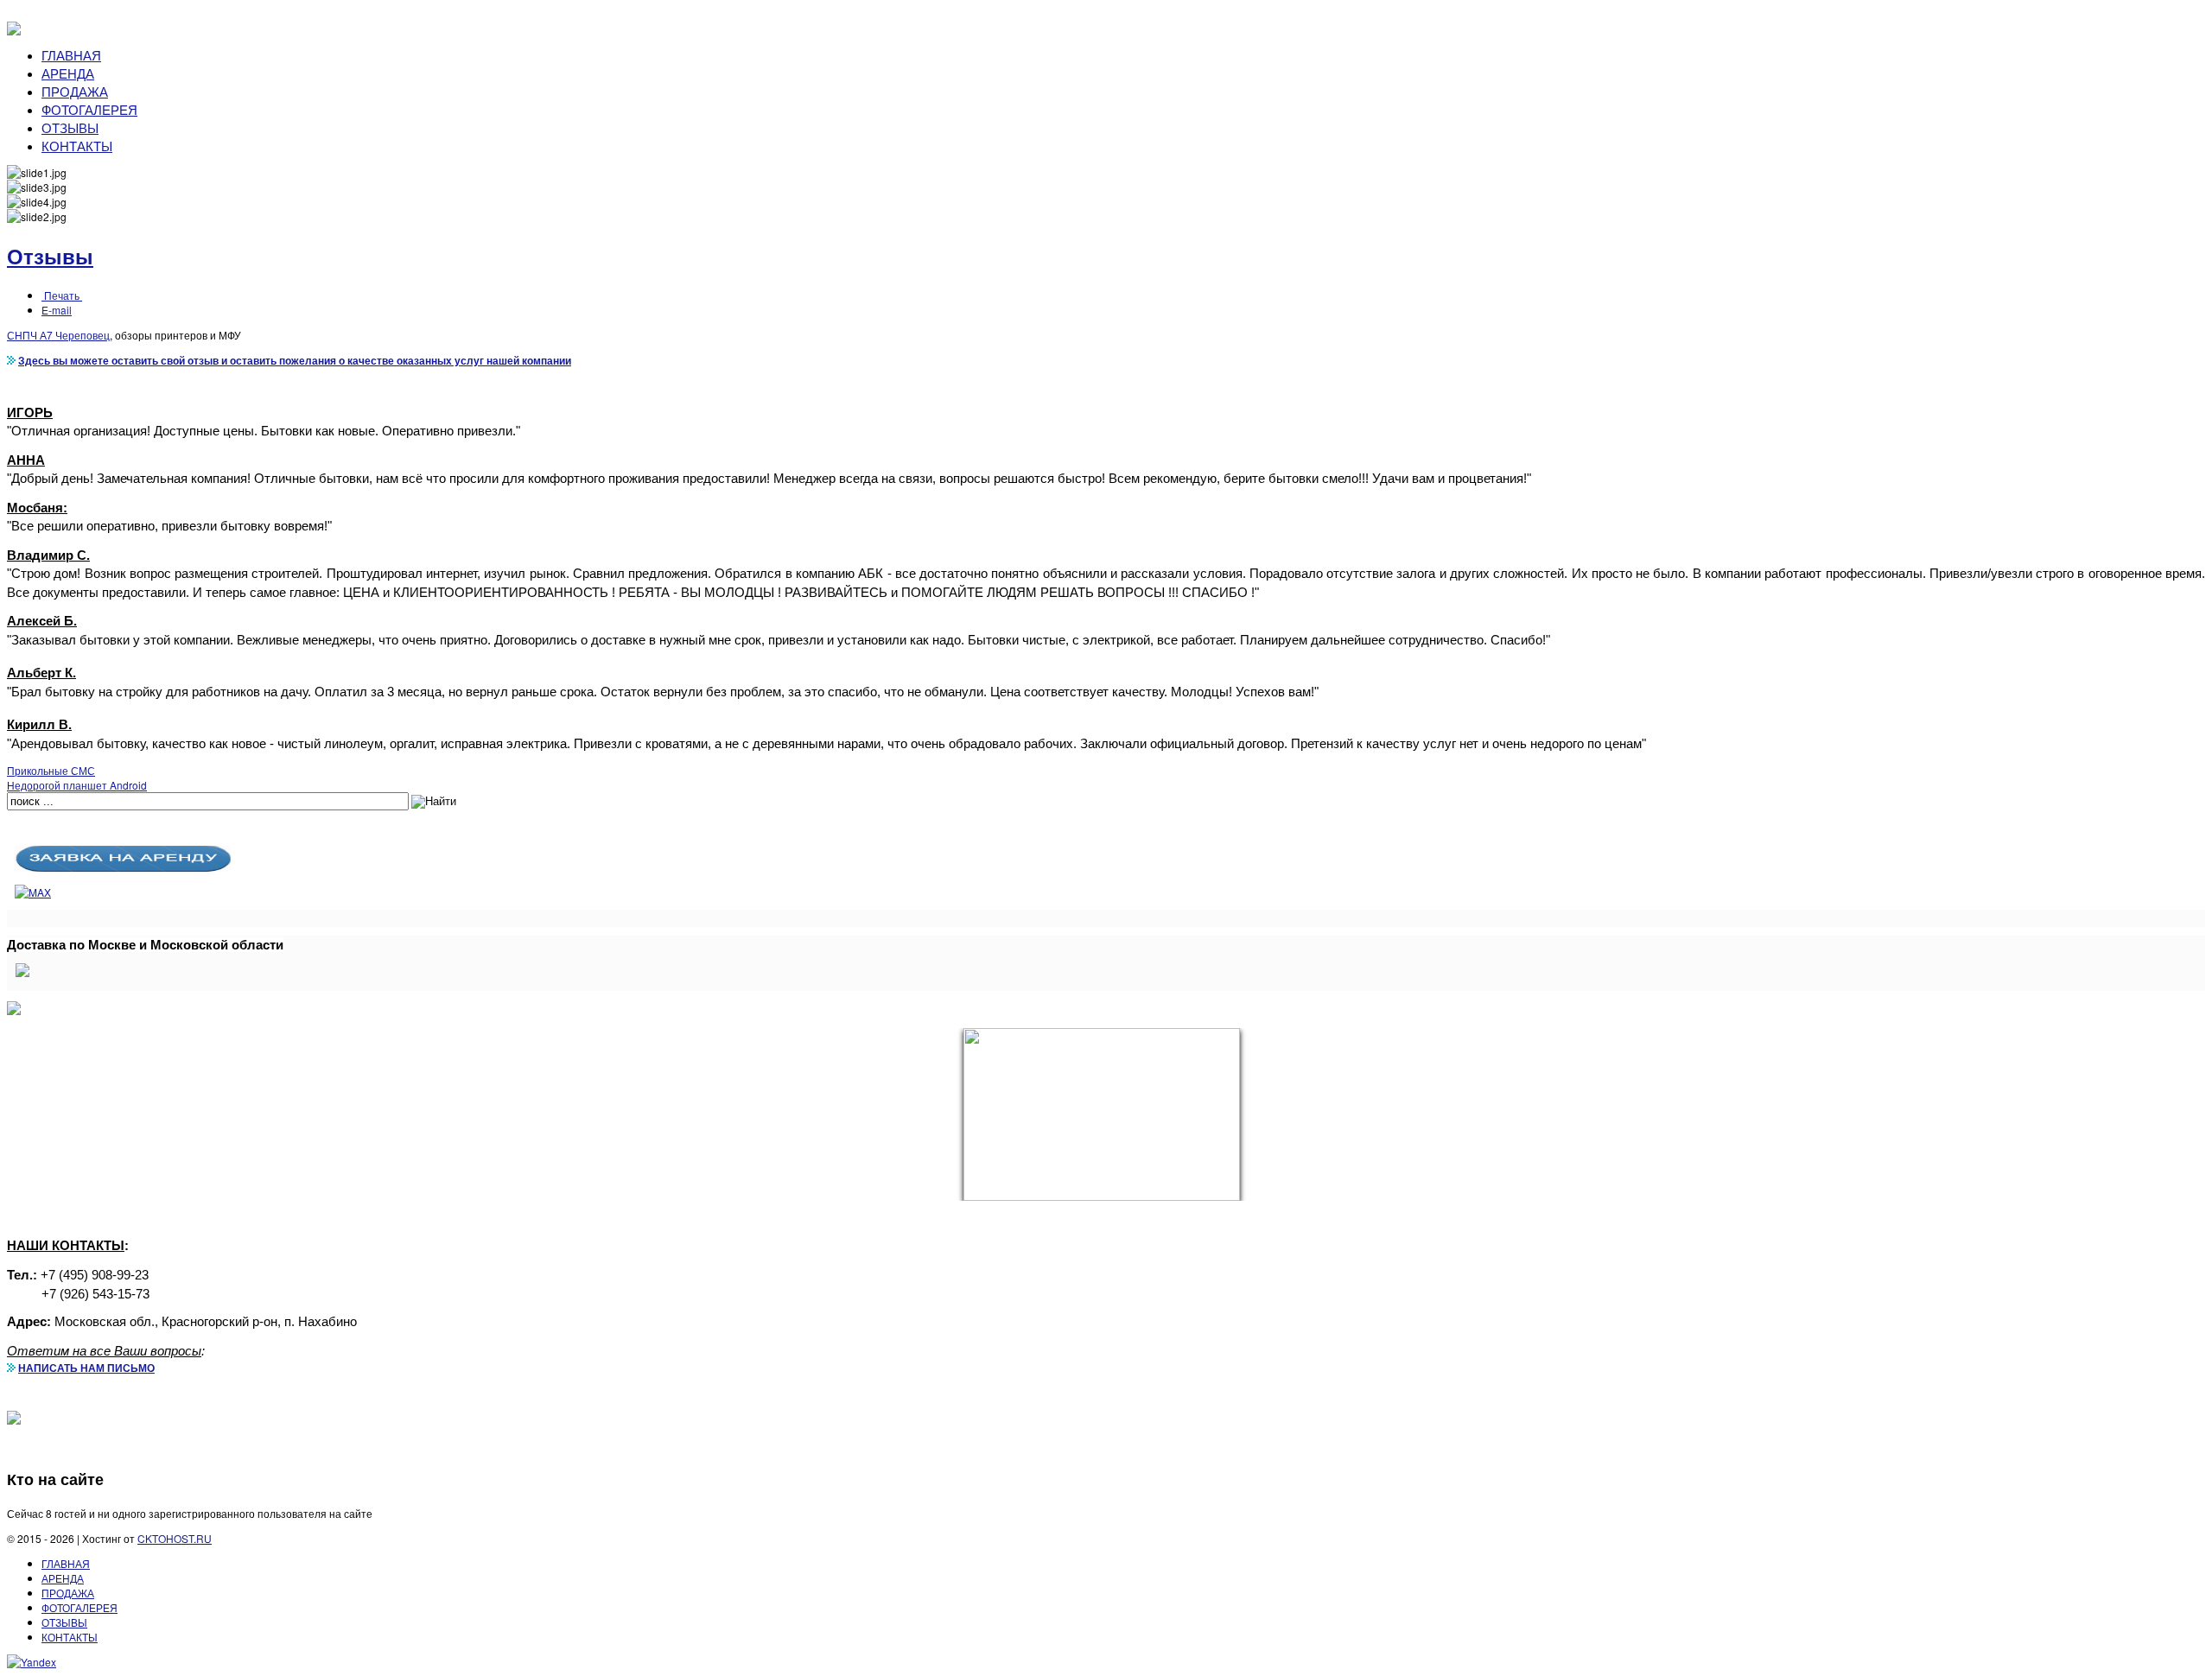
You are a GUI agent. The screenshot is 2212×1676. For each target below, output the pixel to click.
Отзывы (50, 256)
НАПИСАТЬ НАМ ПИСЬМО (86, 1368)
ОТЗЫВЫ (70, 127)
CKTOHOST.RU (175, 1538)
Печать (62, 295)
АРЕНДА (68, 73)
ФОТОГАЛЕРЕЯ (89, 109)
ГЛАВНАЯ (71, 55)
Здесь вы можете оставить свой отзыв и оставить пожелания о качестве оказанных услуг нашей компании (295, 360)
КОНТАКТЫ (77, 146)
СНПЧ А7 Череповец (58, 335)
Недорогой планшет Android (77, 785)
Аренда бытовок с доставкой (2135, 1445)
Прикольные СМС (51, 770)
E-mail (57, 310)
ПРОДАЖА (75, 91)
